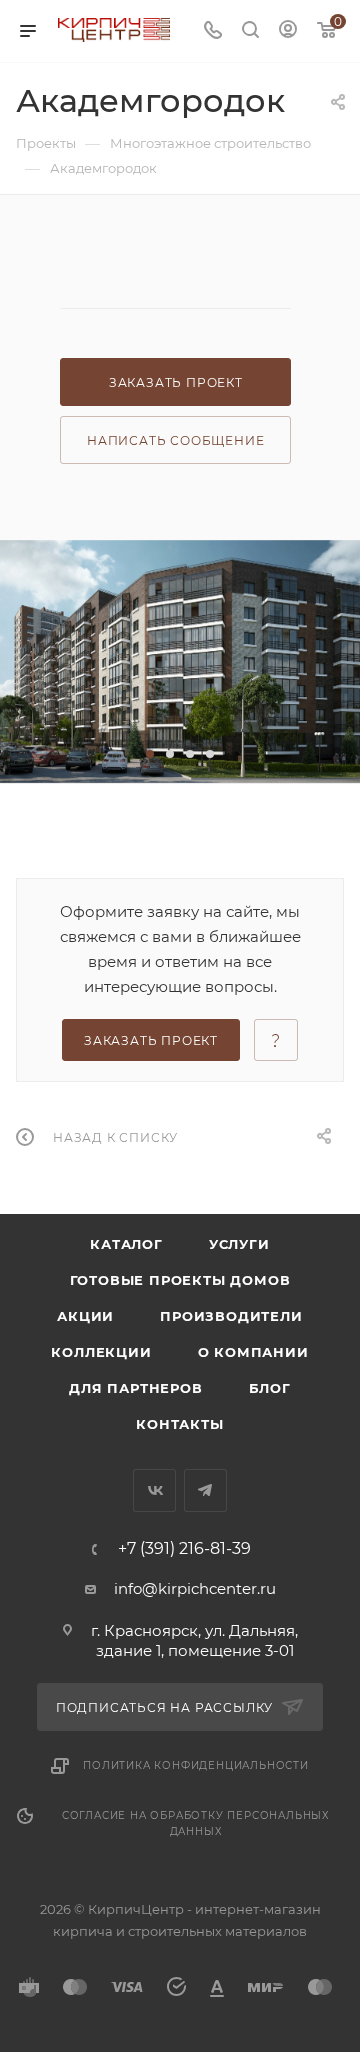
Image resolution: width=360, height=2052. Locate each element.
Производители (231, 1316)
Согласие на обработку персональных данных (196, 1823)
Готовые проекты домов (180, 1280)
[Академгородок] (180, 661)
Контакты (179, 1424)
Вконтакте (154, 1490)
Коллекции (101, 1352)
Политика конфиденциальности (196, 1765)
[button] (150, 754)
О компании (253, 1352)
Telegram (205, 1490)
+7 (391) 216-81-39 (184, 1549)
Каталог (126, 1244)
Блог (270, 1388)
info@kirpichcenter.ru (195, 1588)
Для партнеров (135, 1388)
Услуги (239, 1244)
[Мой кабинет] (288, 31)
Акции (85, 1316)
